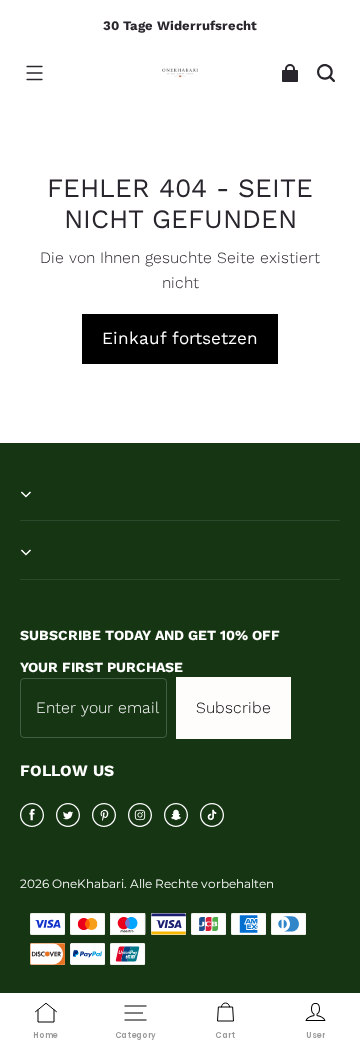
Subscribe (233, 707)
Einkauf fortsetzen (180, 338)
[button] (34, 73)
